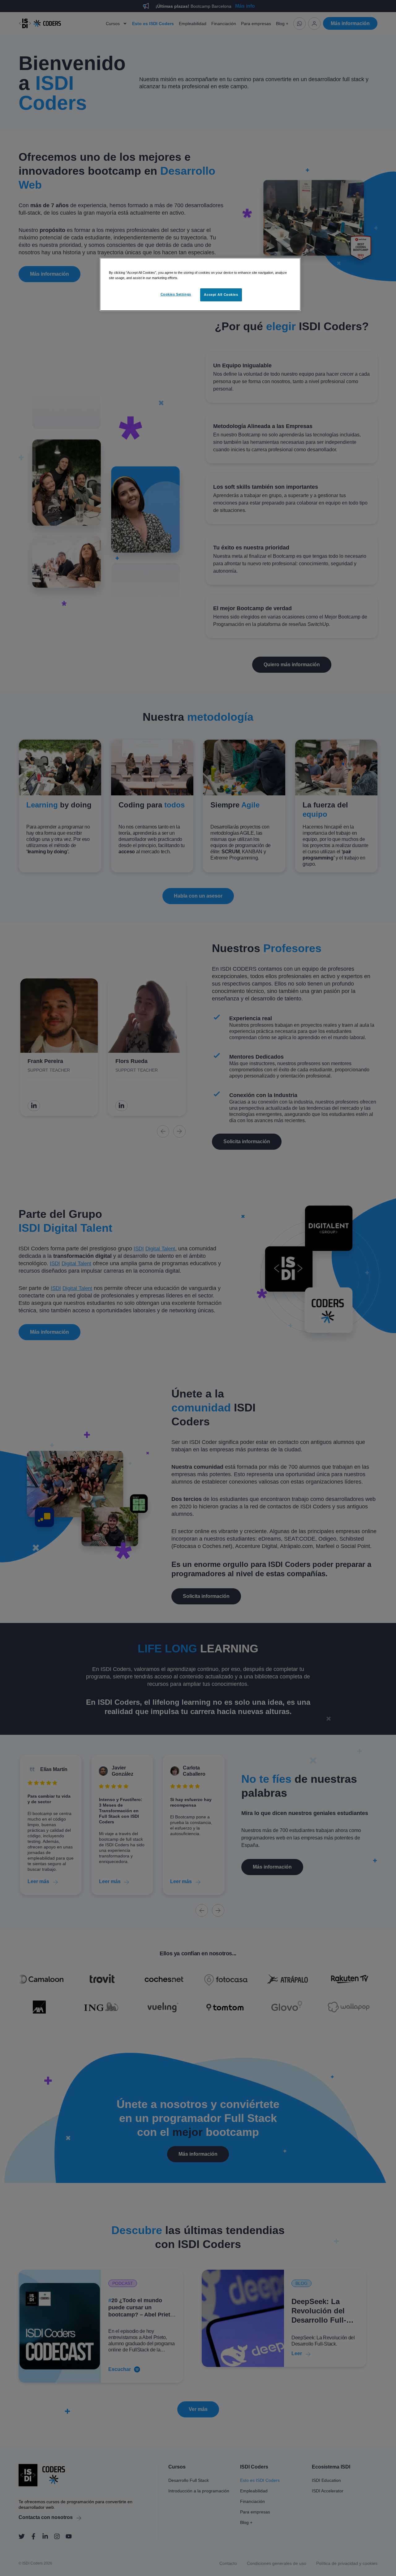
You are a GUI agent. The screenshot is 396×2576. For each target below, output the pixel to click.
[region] (200, 284)
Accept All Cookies (221, 295)
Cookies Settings (176, 294)
